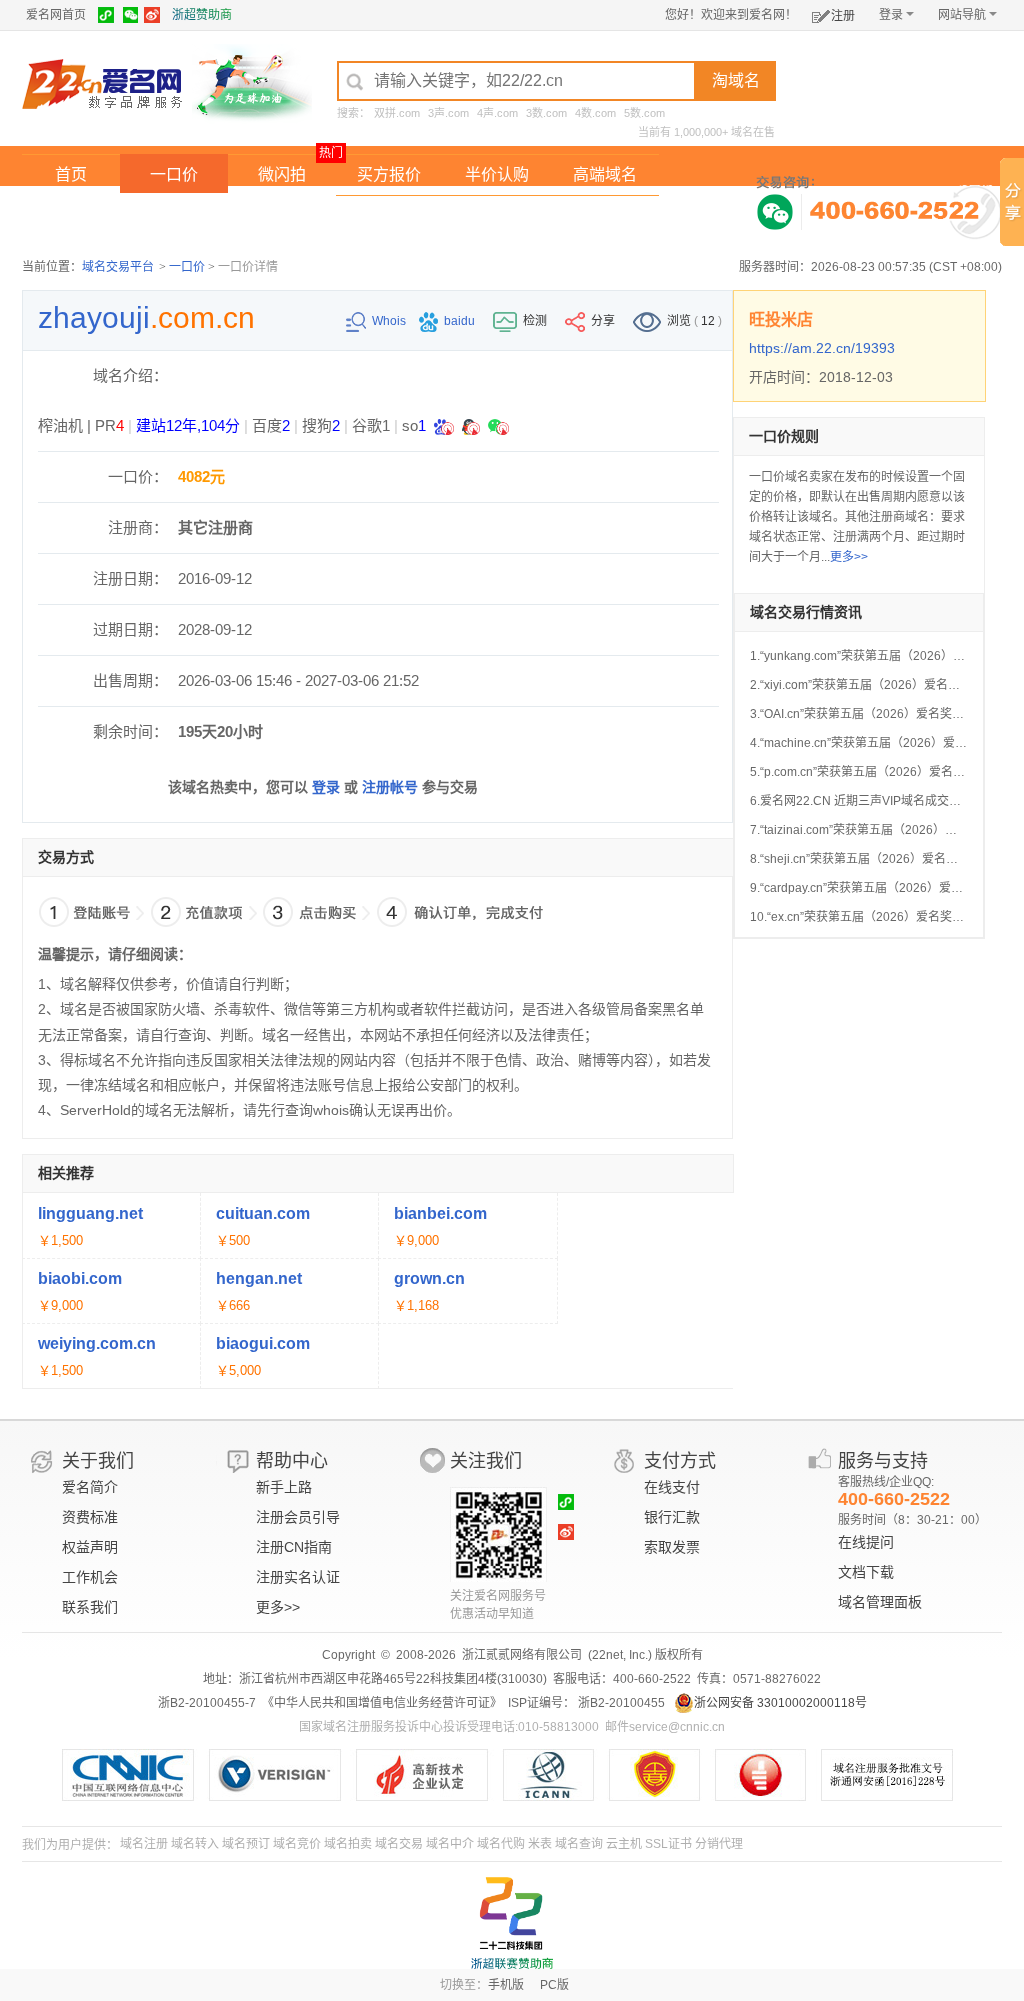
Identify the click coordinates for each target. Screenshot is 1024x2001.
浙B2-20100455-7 (207, 1703)
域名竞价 (297, 1844)
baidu (461, 321)
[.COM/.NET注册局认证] (282, 1775)
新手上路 (284, 1487)
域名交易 (399, 1844)
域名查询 (579, 1844)
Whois (390, 321)
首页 (71, 174)
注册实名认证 (298, 1577)
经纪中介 (389, 215)
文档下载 (866, 1572)
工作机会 (90, 1577)
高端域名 (605, 174)
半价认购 (497, 174)
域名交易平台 (118, 267)
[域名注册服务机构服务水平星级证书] (770, 1775)
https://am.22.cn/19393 (822, 348)
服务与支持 (883, 1461)
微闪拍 (282, 174)
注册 (843, 16)
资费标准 (90, 1517)
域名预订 (246, 1844)
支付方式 (680, 1461)
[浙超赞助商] (252, 83)
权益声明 (90, 1547)
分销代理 (719, 1844)
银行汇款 (672, 1517)
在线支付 (672, 1487)
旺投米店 (781, 319)
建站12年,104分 (188, 425)
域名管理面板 (880, 1602)
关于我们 (98, 1461)
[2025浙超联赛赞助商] (512, 1923)
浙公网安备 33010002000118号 (780, 1703)
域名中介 (450, 1844)
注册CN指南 (294, 1547)
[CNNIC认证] (135, 1775)
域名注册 (144, 1844)
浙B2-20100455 (620, 1703)
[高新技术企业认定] (429, 1775)
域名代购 (501, 1844)
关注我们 (486, 1461)
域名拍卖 (497, 215)
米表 (540, 1844)
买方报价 (389, 174)
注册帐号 (390, 787)
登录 (891, 15)
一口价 (174, 174)
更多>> (849, 557)
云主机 (624, 1844)
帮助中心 (292, 1461)
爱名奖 (605, 215)
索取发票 (672, 1547)
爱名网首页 (56, 15)
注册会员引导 (298, 1517)
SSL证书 (668, 1844)
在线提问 (866, 1542)
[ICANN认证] (556, 1775)
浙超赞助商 (202, 15)
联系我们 (90, 1607)
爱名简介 (90, 1487)
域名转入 (195, 1844)
